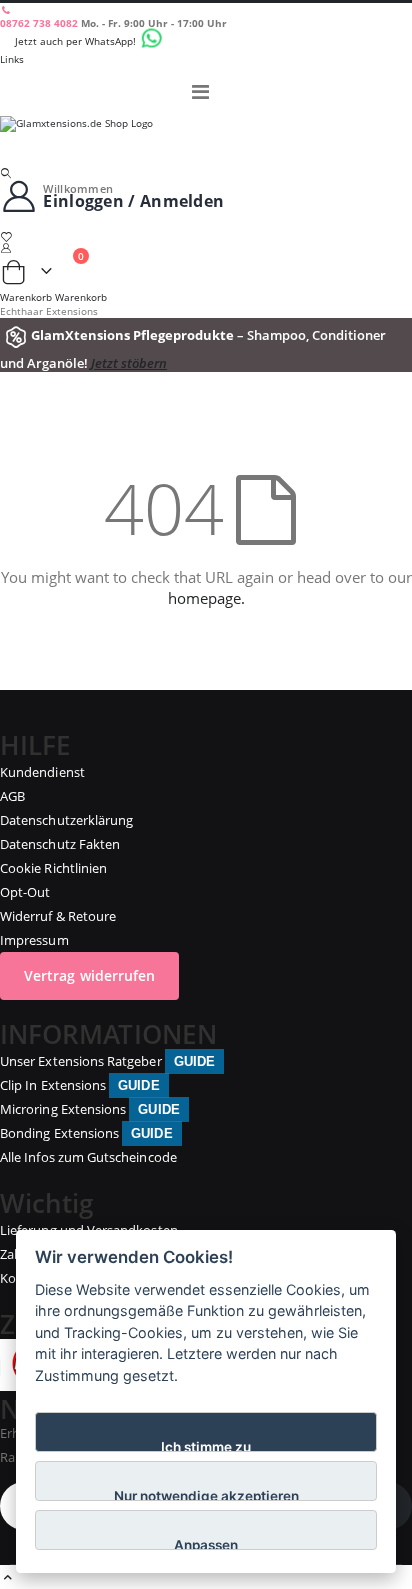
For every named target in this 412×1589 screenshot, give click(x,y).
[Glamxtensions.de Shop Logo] (206, 141)
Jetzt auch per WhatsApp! (77, 41)
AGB (12, 796)
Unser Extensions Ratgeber (107, 1061)
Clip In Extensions (80, 1085)
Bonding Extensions (86, 1133)
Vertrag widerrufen (89, 975)
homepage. (206, 598)
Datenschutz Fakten (60, 844)
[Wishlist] (206, 236)
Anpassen (206, 1543)
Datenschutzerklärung (66, 820)
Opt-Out (25, 892)
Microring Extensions (90, 1109)
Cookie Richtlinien (53, 868)
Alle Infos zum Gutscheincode (88, 1157)
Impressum (34, 940)
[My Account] (206, 247)
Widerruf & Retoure (58, 916)
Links (12, 59)
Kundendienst (42, 772)
